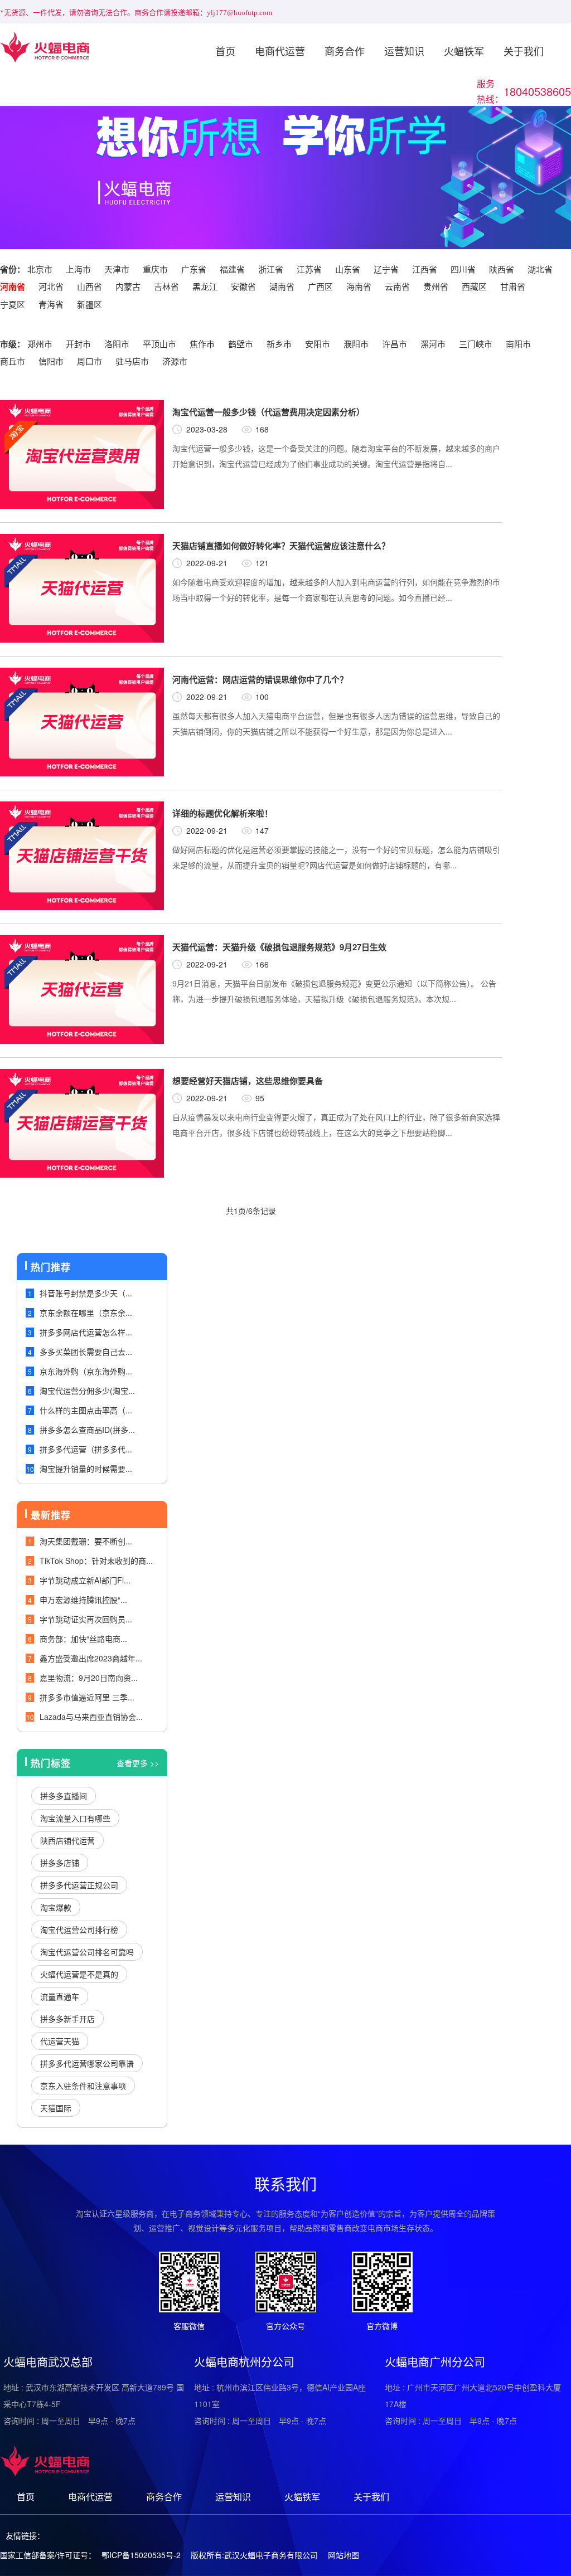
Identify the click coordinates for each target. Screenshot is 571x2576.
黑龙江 (205, 286)
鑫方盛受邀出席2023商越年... (91, 1658)
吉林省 (166, 286)
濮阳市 (356, 344)
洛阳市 (117, 344)
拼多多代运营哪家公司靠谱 (87, 2063)
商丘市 (13, 361)
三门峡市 (476, 344)
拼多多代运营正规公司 (79, 1885)
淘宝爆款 (56, 1907)
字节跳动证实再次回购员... (86, 1619)
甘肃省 (513, 286)
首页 (225, 51)
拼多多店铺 (60, 1863)
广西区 (320, 286)
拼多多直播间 (64, 1796)
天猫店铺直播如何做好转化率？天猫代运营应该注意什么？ (281, 546)
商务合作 (345, 51)
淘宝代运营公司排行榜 (79, 1929)
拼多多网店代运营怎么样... (86, 1332)
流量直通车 (60, 1996)
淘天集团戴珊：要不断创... (86, 1541)
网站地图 (343, 2555)
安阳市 (318, 344)
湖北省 (540, 269)
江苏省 (309, 269)
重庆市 (155, 269)
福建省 (232, 269)
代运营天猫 (60, 2041)
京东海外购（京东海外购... (86, 1371)
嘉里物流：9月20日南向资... (89, 1678)
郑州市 (40, 344)
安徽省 (243, 286)
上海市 (78, 269)
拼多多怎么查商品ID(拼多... (87, 1430)
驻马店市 (132, 361)
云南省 (397, 286)
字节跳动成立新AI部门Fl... (85, 1580)
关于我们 (524, 51)
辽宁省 (386, 269)
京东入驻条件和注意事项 (83, 2086)
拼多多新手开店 (67, 2019)
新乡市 (279, 344)
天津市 (117, 269)
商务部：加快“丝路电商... (83, 1639)
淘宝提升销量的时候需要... (86, 1469)
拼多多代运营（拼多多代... (86, 1449)
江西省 (425, 269)
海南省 (359, 286)
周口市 (89, 361)
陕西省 (502, 269)
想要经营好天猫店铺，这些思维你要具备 (248, 1081)
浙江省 (271, 269)
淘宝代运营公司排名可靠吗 (87, 1952)
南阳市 (518, 344)
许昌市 (395, 344)
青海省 (51, 304)
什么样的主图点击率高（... (86, 1410)
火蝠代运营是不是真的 (79, 1974)
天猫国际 (56, 2108)
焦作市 (202, 344)
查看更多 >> (138, 1763)
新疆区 (89, 304)
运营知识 (404, 51)
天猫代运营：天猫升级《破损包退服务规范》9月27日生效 (279, 947)
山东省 (348, 269)
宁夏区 (13, 304)
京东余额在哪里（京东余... (86, 1313)
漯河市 (433, 344)
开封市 (78, 344)
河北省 (51, 286)
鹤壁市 (241, 344)
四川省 (463, 269)
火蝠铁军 (464, 51)
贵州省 (436, 286)
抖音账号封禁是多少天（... (86, 1293)
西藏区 (474, 286)
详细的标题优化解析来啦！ (222, 813)
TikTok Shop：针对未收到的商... (96, 1561)
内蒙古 (128, 286)
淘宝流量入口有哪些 (75, 1818)
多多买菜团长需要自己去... (86, 1352)
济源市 (175, 361)
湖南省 (282, 286)
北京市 (40, 269)
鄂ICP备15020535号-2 (141, 2555)
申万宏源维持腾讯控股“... (83, 1600)
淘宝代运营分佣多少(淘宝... (87, 1391)
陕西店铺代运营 (67, 1840)
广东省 (194, 269)
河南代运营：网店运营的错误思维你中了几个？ (260, 679)
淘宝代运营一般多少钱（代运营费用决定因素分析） (268, 412)
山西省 (89, 286)
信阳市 (51, 361)
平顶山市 (159, 344)
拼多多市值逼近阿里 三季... (87, 1697)
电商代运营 (280, 51)
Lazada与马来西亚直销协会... (91, 1717)
